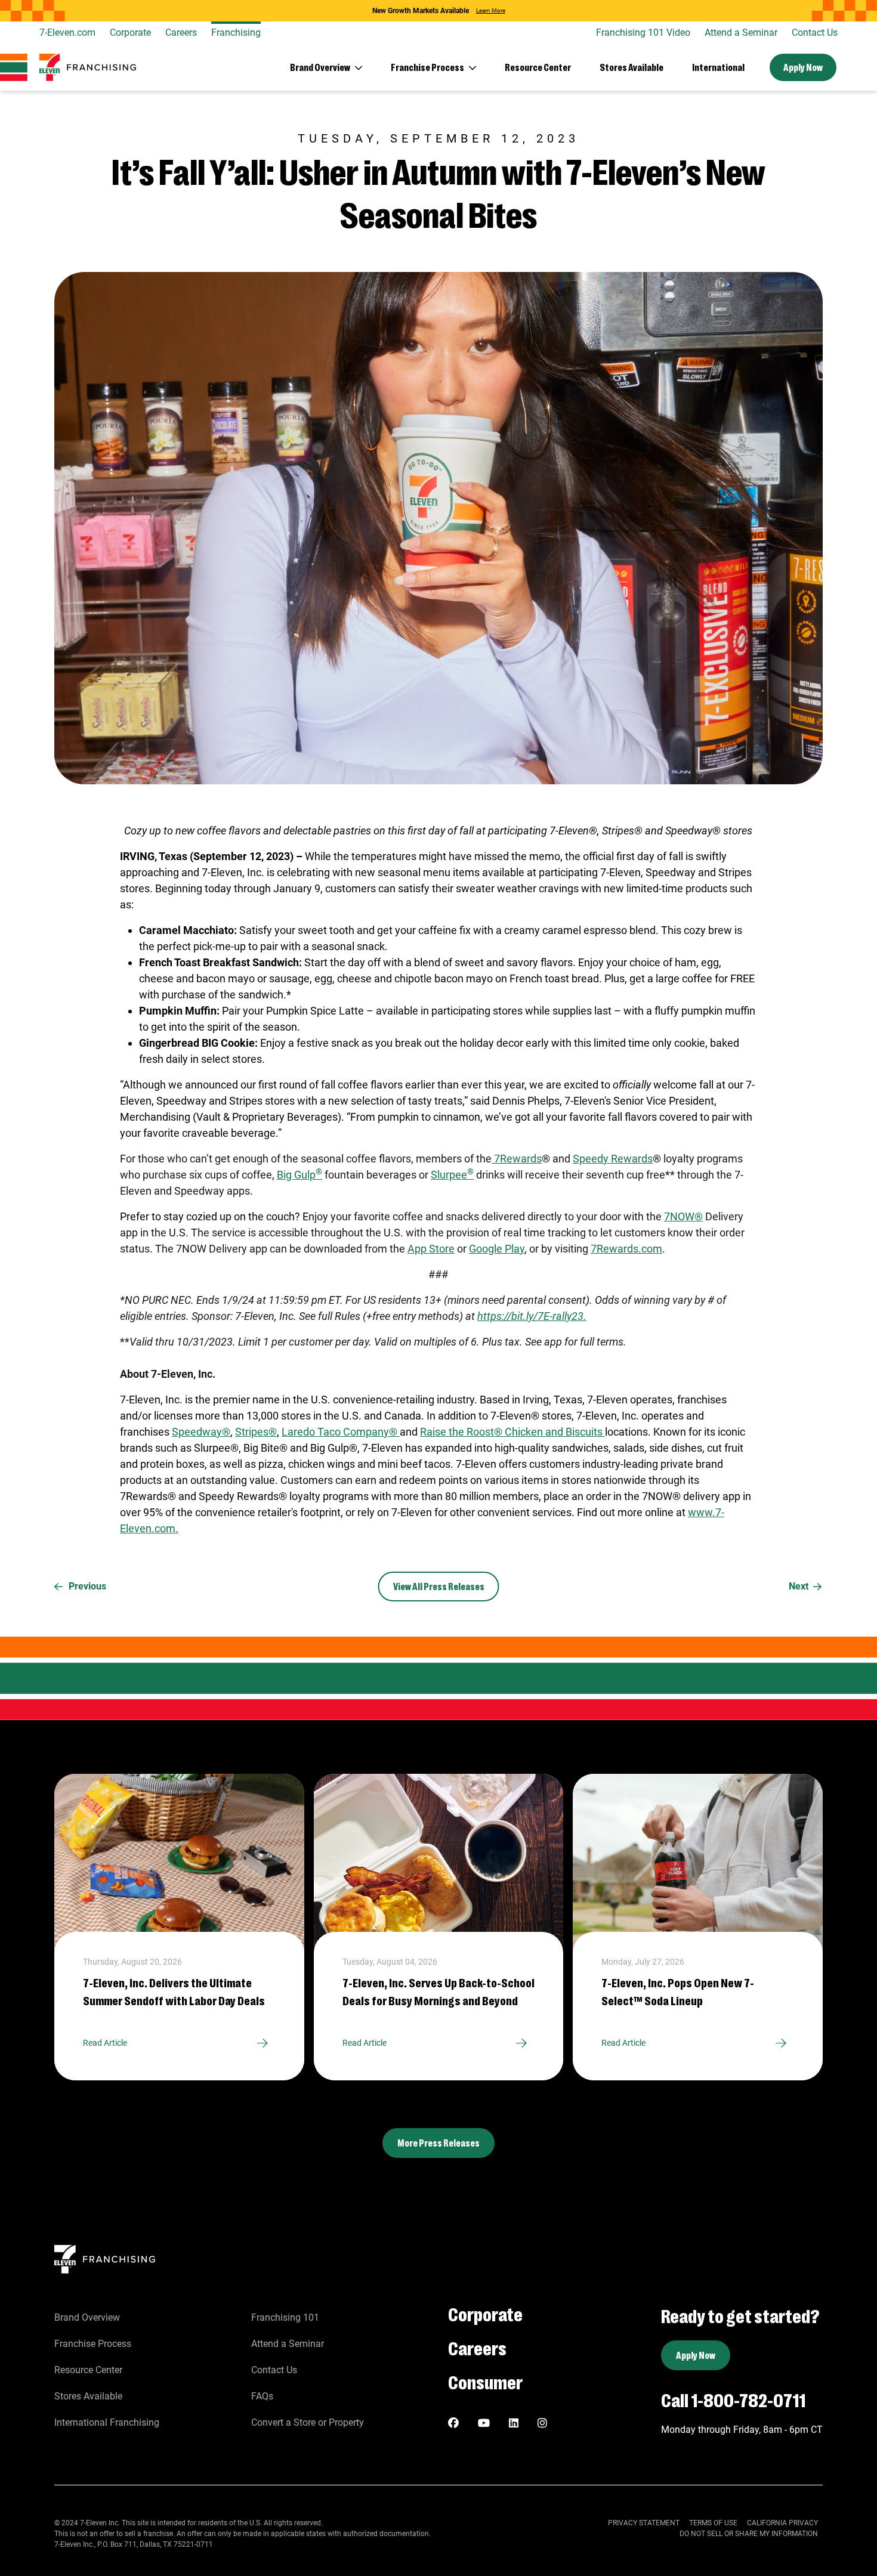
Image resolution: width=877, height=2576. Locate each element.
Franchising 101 (285, 2317)
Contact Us (815, 33)
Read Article (105, 2043)
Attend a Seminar (741, 33)
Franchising (236, 33)
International (718, 67)
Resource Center (538, 67)
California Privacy (782, 2523)
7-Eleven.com (67, 33)
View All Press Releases (439, 1586)
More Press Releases (438, 2143)
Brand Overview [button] (320, 67)
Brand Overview (87, 2317)
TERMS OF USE (713, 2523)
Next (799, 1586)
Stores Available (631, 67)
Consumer (485, 2381)
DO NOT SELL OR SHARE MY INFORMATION (749, 2534)
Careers (181, 33)
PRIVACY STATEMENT (644, 2523)
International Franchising (107, 2422)
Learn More (491, 11)
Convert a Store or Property (308, 2422)
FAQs (262, 2396)
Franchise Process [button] (427, 67)
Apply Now (803, 67)
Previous (87, 1586)
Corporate (130, 33)
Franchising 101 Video (643, 33)
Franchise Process (93, 2344)
